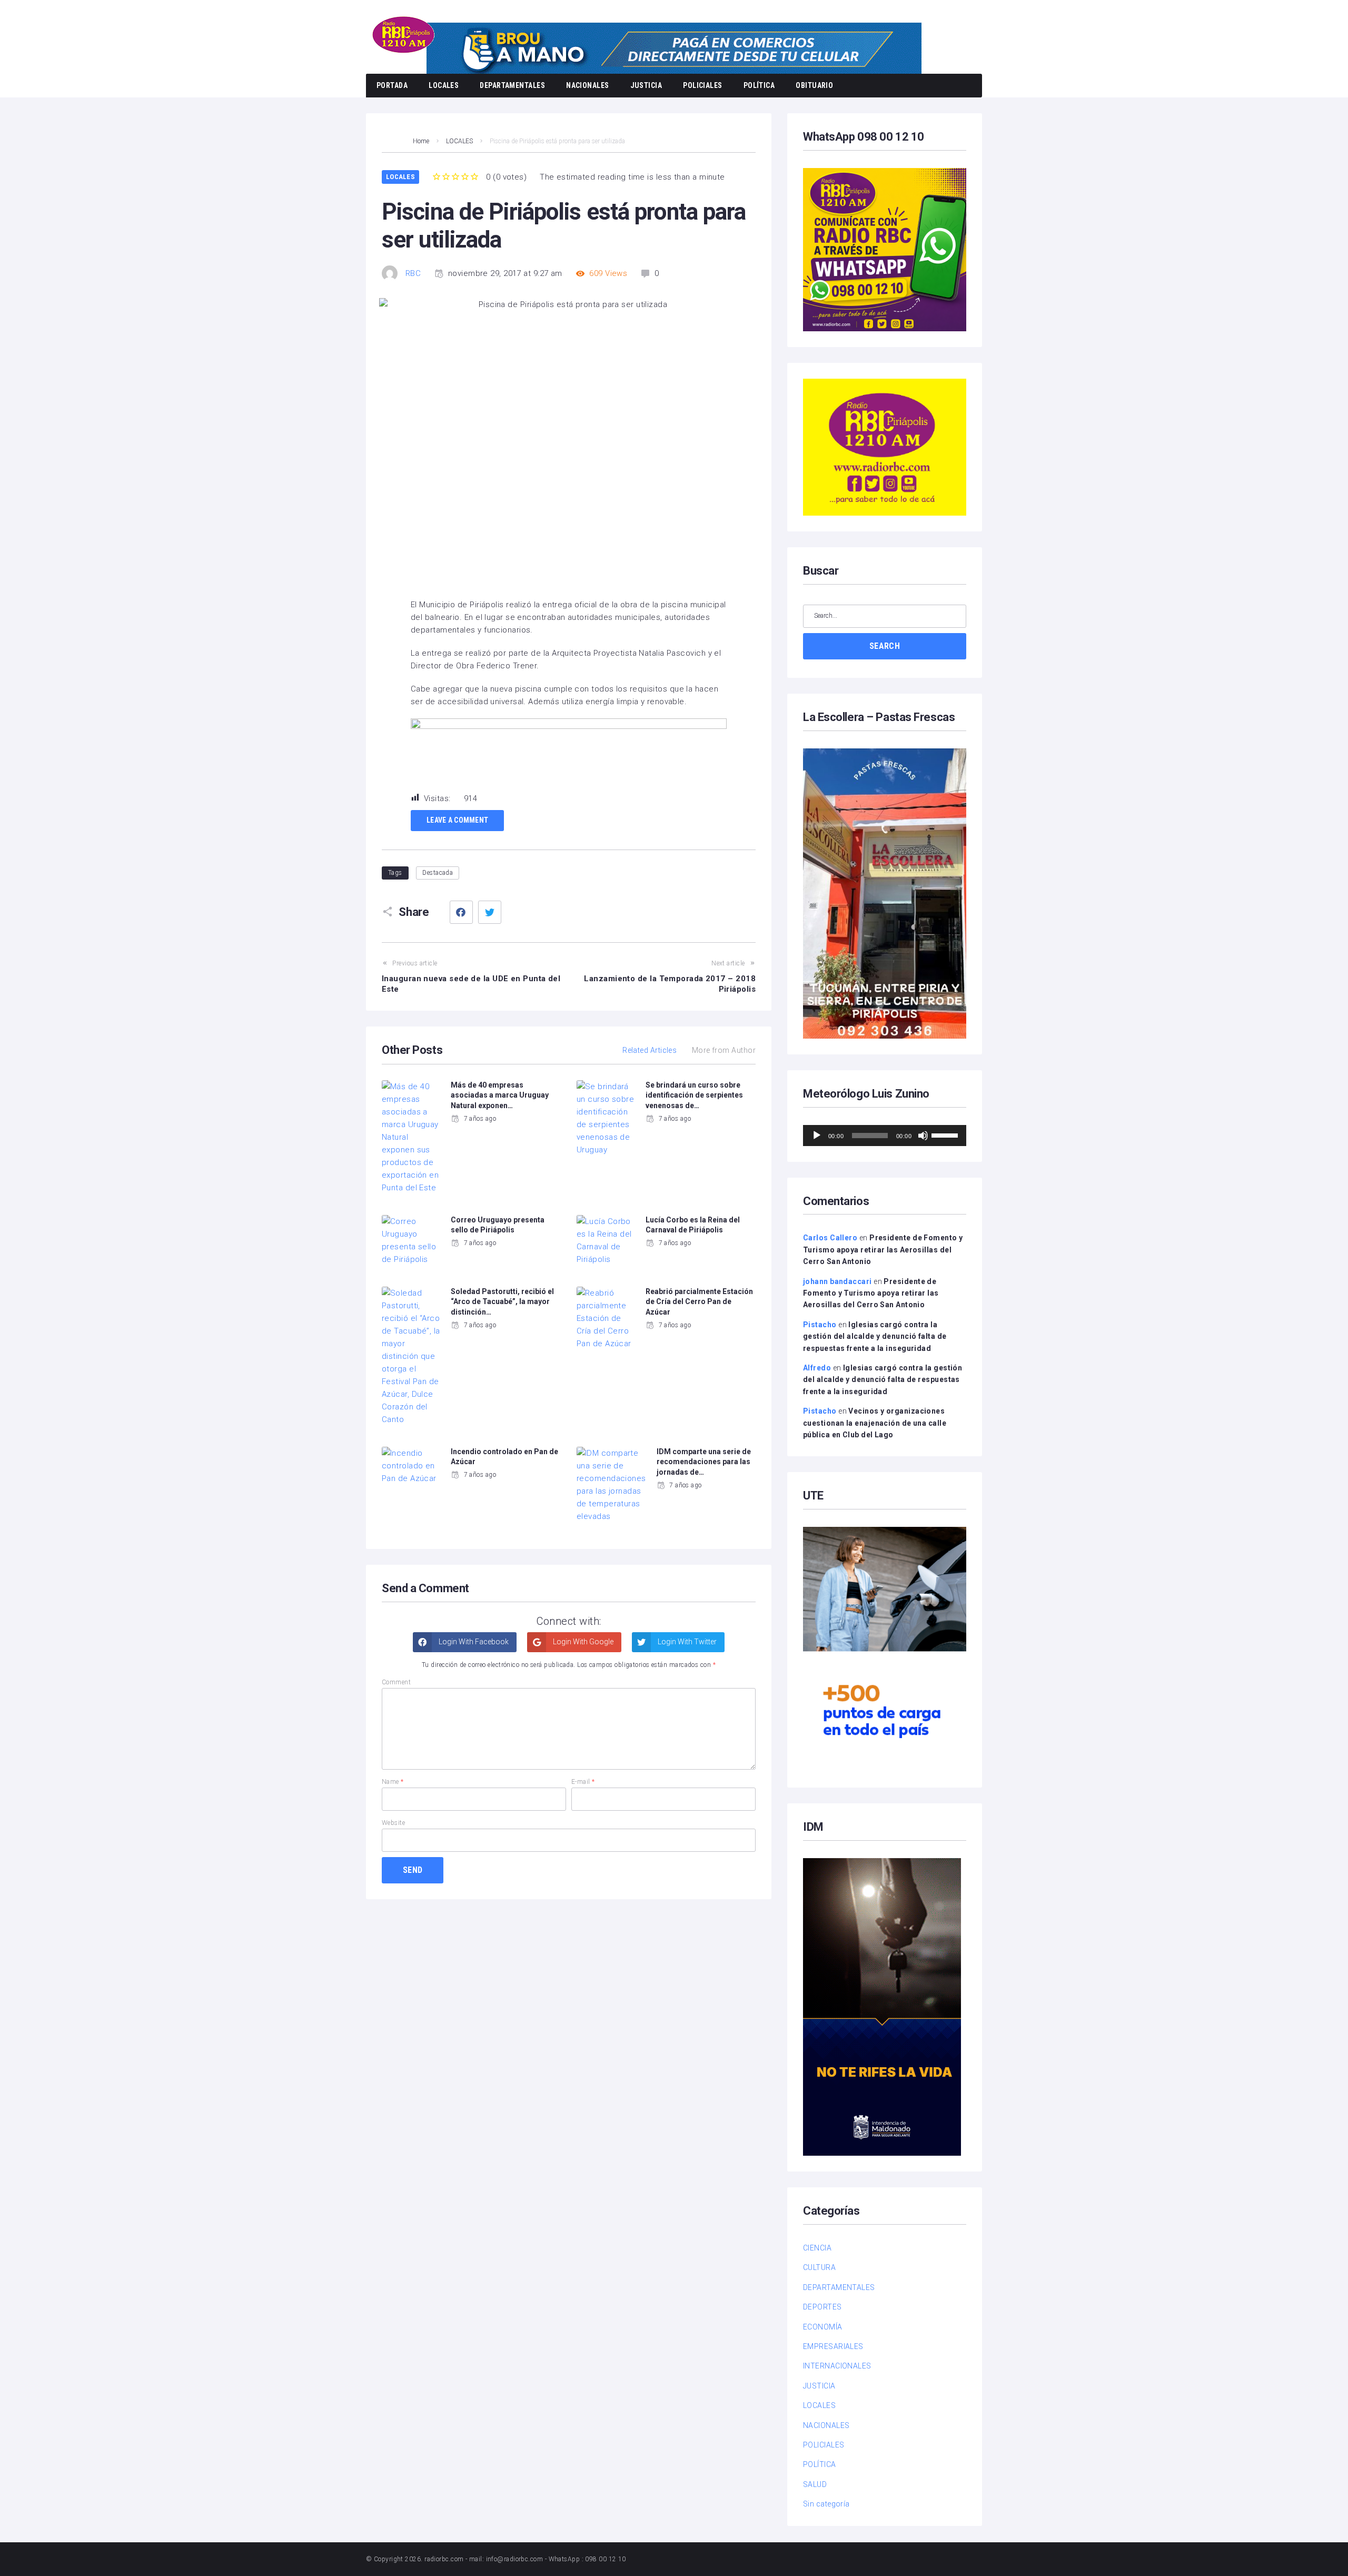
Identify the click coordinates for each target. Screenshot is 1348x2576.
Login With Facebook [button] (473, 1642)
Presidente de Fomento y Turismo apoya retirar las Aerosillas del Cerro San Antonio (883, 1250)
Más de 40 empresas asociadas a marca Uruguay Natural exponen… (500, 1095)
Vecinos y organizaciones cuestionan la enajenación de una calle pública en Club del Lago (875, 1423)
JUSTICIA (646, 85)
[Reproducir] (817, 1136)
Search (885, 646)
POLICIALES (703, 85)
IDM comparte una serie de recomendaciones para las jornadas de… (704, 1462)
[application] (885, 1136)
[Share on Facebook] (461, 912)
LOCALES (444, 85)
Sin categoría (826, 2504)
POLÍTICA (759, 85)
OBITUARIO (814, 85)
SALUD (815, 2484)
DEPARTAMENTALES (512, 85)
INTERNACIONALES (837, 2366)
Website (393, 1823)
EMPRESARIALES (833, 2346)
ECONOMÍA (823, 2327)
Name (393, 1782)
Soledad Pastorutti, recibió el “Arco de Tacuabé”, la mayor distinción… (502, 1302)
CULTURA (819, 2267)
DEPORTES (822, 2307)
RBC (413, 273)
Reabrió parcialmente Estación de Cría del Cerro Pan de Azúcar (699, 1302)
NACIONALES (588, 85)
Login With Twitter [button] (686, 1642)
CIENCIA (817, 2248)
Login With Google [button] (582, 1642)
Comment (396, 1682)
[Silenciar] (923, 1136)
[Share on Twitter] (490, 912)
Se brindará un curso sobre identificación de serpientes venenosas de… (694, 1095)
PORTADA (392, 85)
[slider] (946, 1134)
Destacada (438, 873)
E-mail (583, 1782)
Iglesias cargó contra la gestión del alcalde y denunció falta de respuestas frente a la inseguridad (875, 1336)
